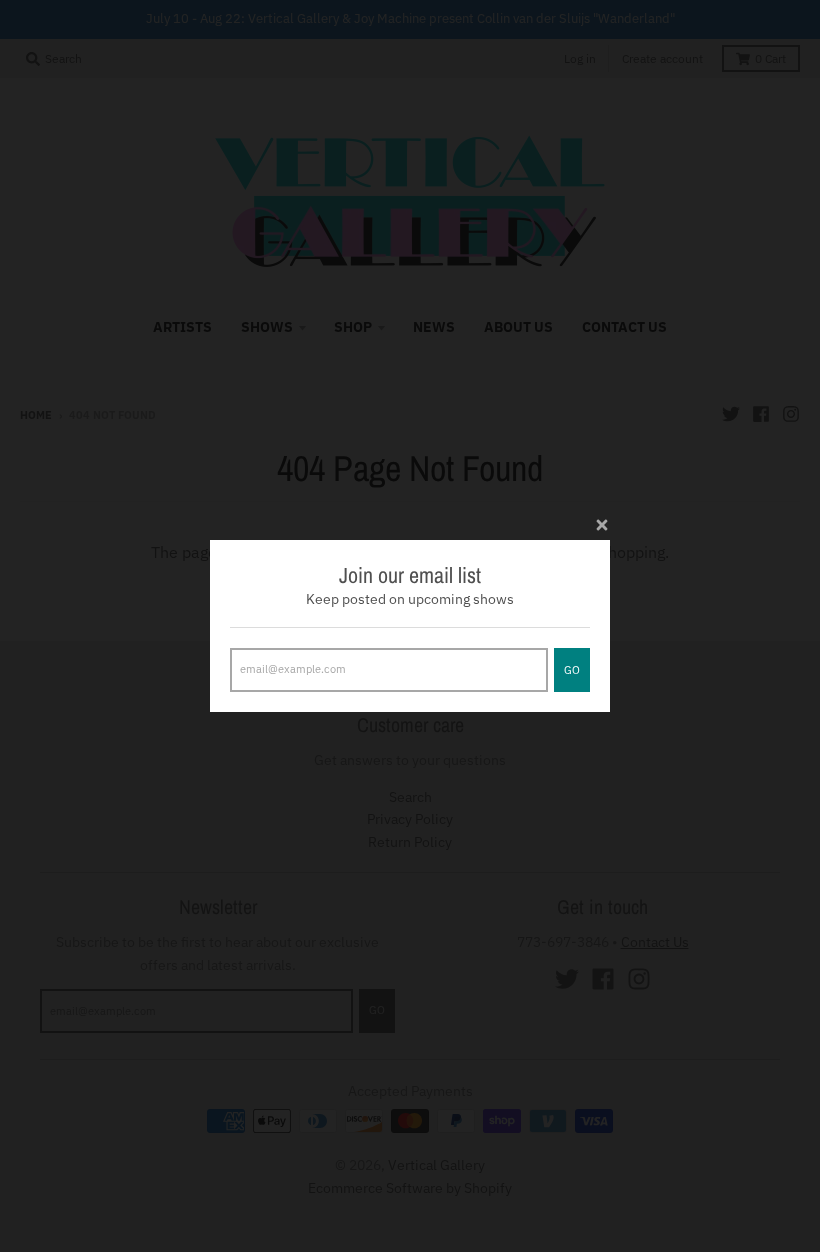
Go (572, 670)
